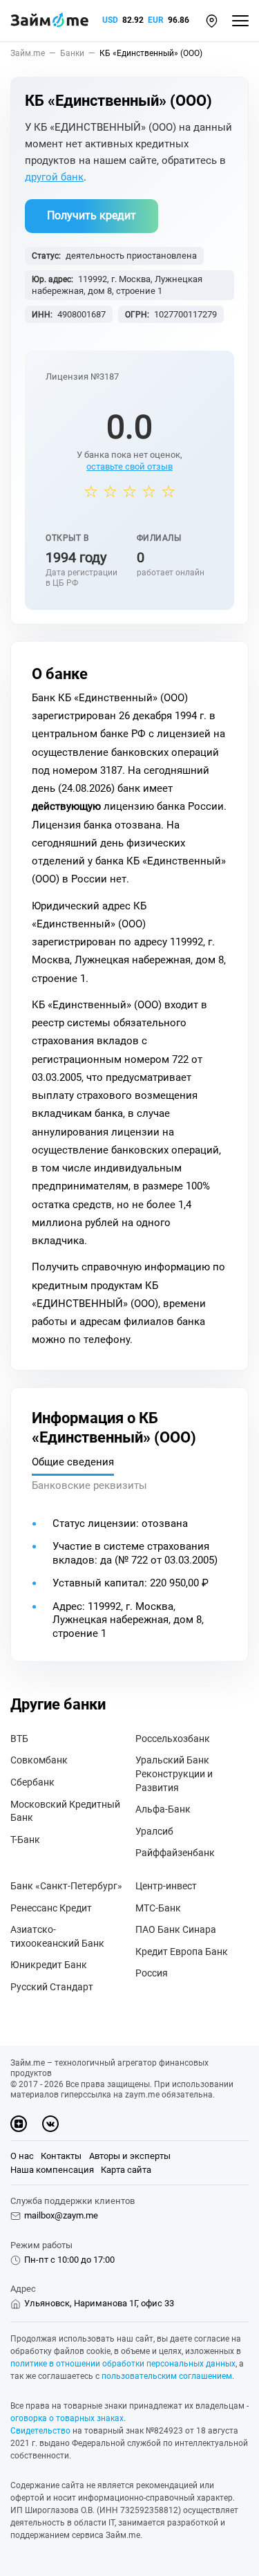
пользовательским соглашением (167, 2376)
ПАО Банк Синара (176, 1929)
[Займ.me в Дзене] (19, 2124)
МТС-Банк (158, 1908)
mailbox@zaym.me (61, 2215)
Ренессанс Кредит (51, 1908)
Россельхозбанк (173, 1739)
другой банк (54, 177)
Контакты (61, 2156)
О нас (22, 2156)
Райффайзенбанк (175, 1853)
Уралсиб (154, 1831)
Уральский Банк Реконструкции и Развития (174, 1773)
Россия (152, 1973)
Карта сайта (126, 2170)
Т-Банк (25, 1840)
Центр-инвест (166, 1886)
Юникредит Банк (49, 1965)
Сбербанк (32, 1782)
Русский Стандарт (52, 1987)
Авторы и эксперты (130, 2156)
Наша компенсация (52, 2170)
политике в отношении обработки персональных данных (123, 2364)
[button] (212, 21)
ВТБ (19, 1739)
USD (110, 20)
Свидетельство (40, 2431)
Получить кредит (92, 215)
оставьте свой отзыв (129, 466)
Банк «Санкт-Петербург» (66, 1886)
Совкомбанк (39, 1760)
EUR (156, 20)
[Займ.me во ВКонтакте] (50, 2124)
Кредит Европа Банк (182, 1952)
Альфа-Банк (163, 1809)
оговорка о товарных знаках (67, 2418)
